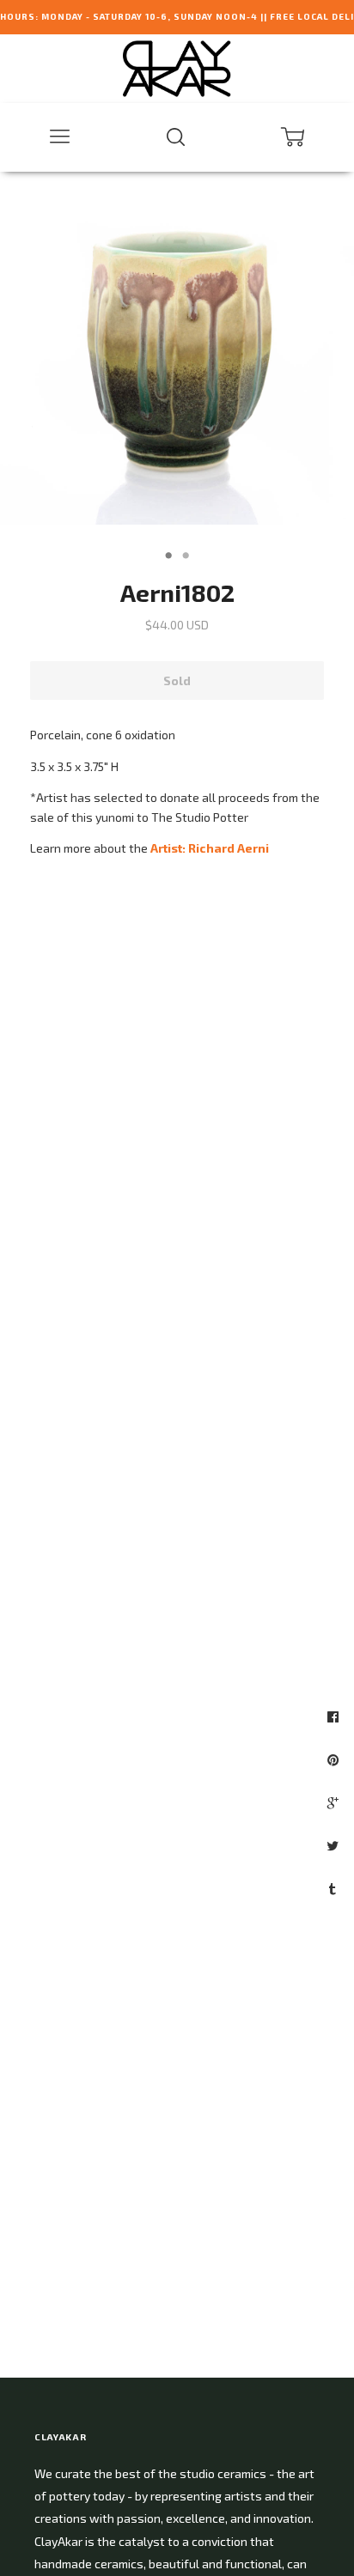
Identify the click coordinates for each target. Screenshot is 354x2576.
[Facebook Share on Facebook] (335, 1716)
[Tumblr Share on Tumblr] (335, 1888)
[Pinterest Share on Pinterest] (335, 1759)
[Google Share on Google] (335, 1802)
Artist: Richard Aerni (210, 848)
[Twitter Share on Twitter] (335, 1845)
